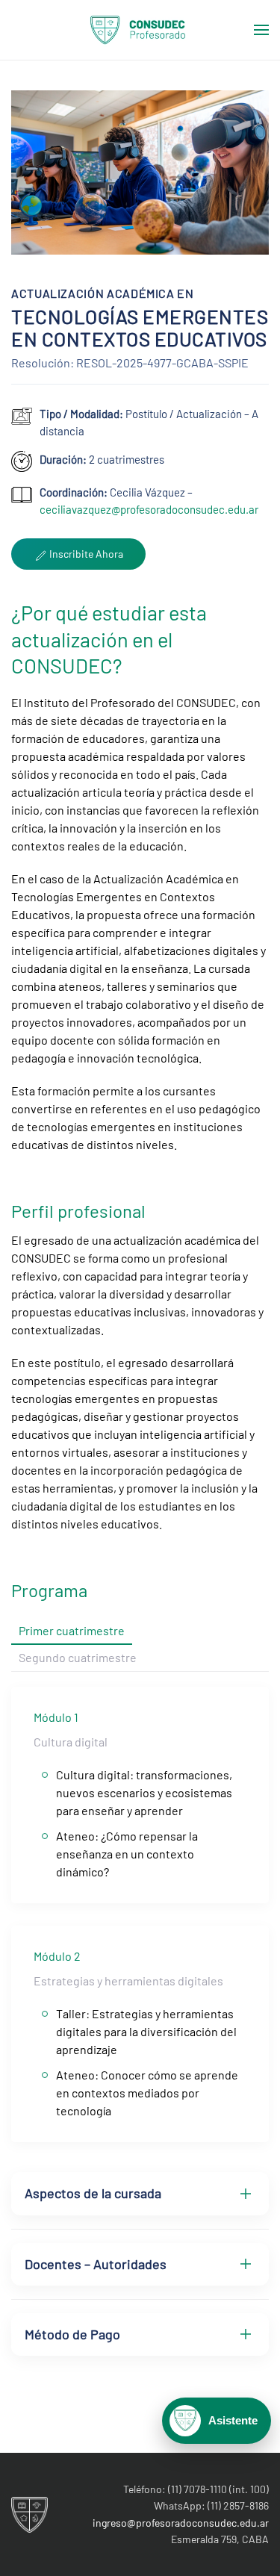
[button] (261, 30)
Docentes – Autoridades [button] (96, 2264)
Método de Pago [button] (72, 2334)
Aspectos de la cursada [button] (93, 2193)
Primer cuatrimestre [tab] (72, 1630)
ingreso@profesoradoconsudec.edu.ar (181, 2523)
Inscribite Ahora (85, 554)
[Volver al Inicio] (140, 30)
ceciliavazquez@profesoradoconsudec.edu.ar (149, 509)
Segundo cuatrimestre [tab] (78, 1657)
